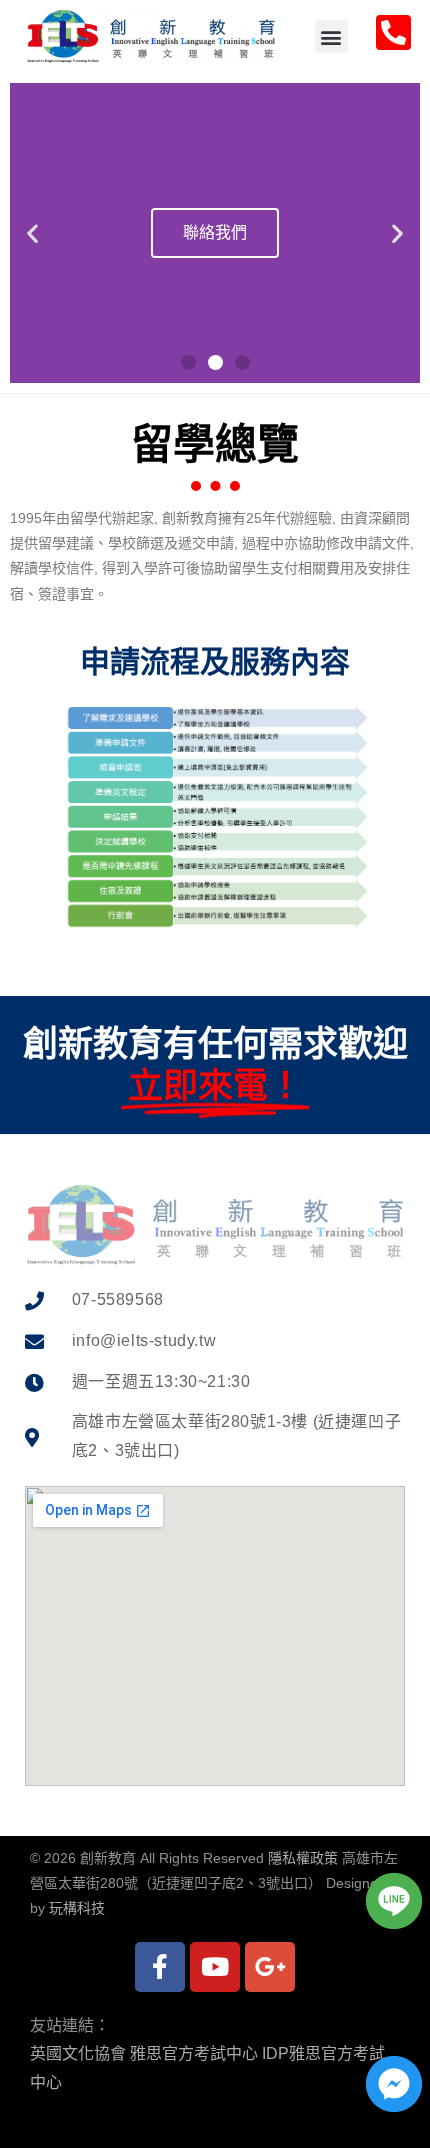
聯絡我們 (215, 232)
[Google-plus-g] (270, 1967)
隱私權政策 (303, 1858)
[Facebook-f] (160, 1967)
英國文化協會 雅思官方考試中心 (144, 2053)
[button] (331, 36)
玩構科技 (77, 1908)
